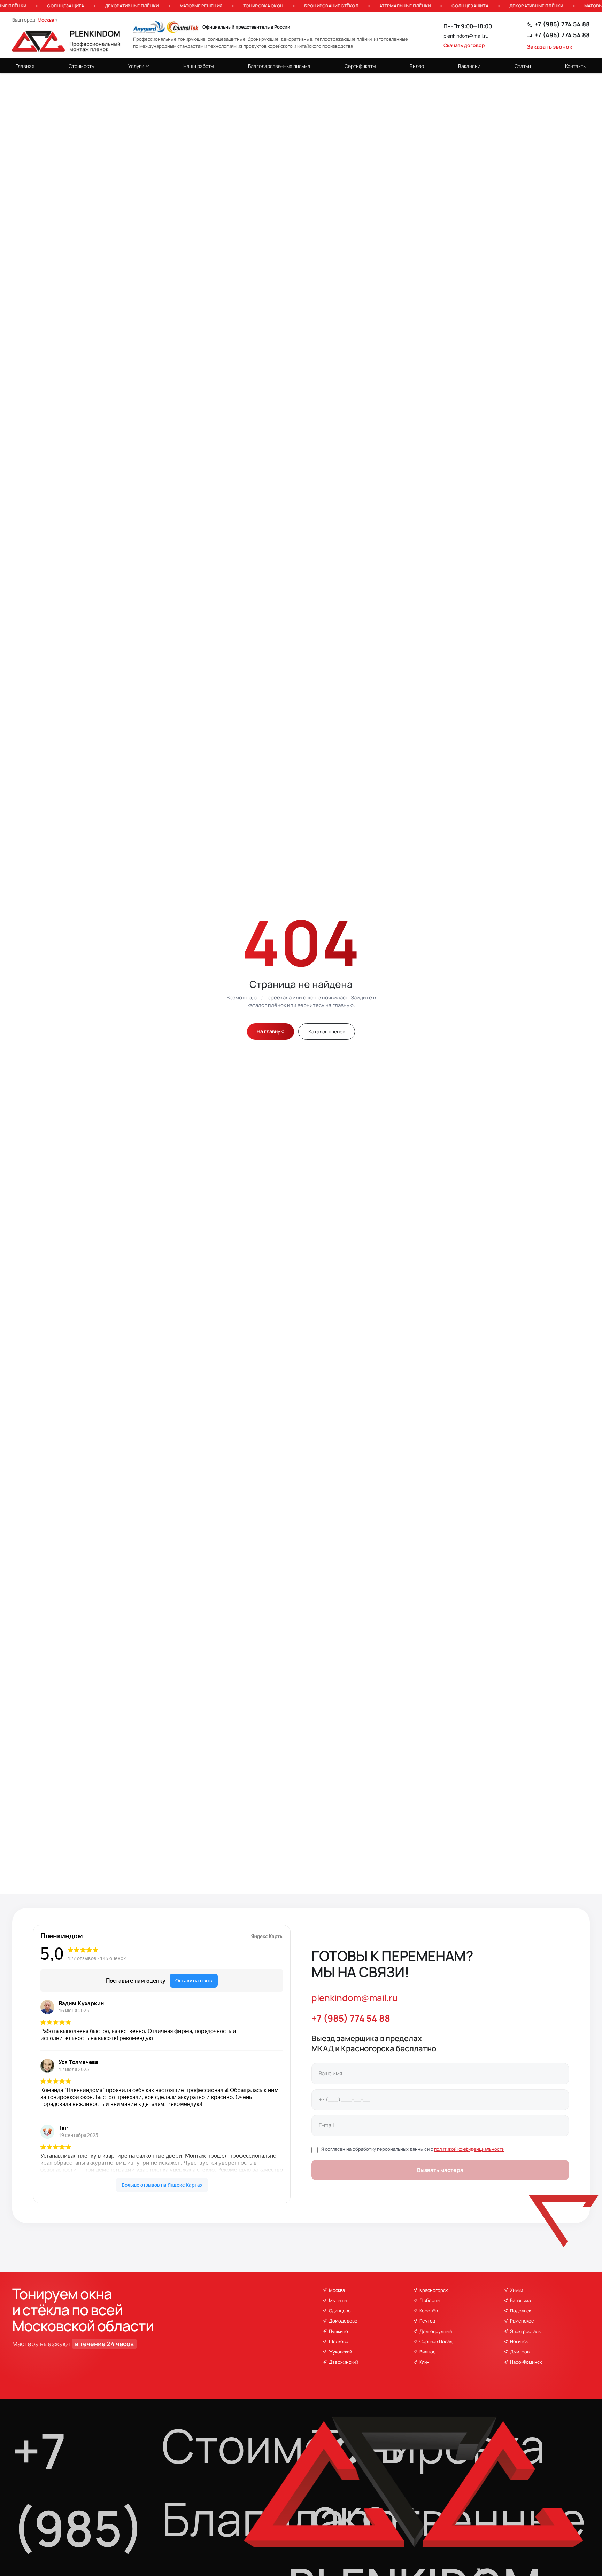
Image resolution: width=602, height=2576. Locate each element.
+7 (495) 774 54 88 (562, 35)
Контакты (576, 66)
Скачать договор (464, 45)
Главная (25, 66)
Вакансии (469, 66)
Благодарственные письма (279, 66)
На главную (271, 1031)
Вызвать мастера (440, 2170)
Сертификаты (360, 66)
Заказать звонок (550, 47)
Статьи (523, 66)
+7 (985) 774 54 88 (562, 24)
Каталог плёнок (327, 1032)
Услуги (136, 66)
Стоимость (81, 66)
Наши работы (199, 66)
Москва (46, 20)
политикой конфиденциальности (469, 2149)
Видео (417, 66)
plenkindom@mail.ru (466, 36)
